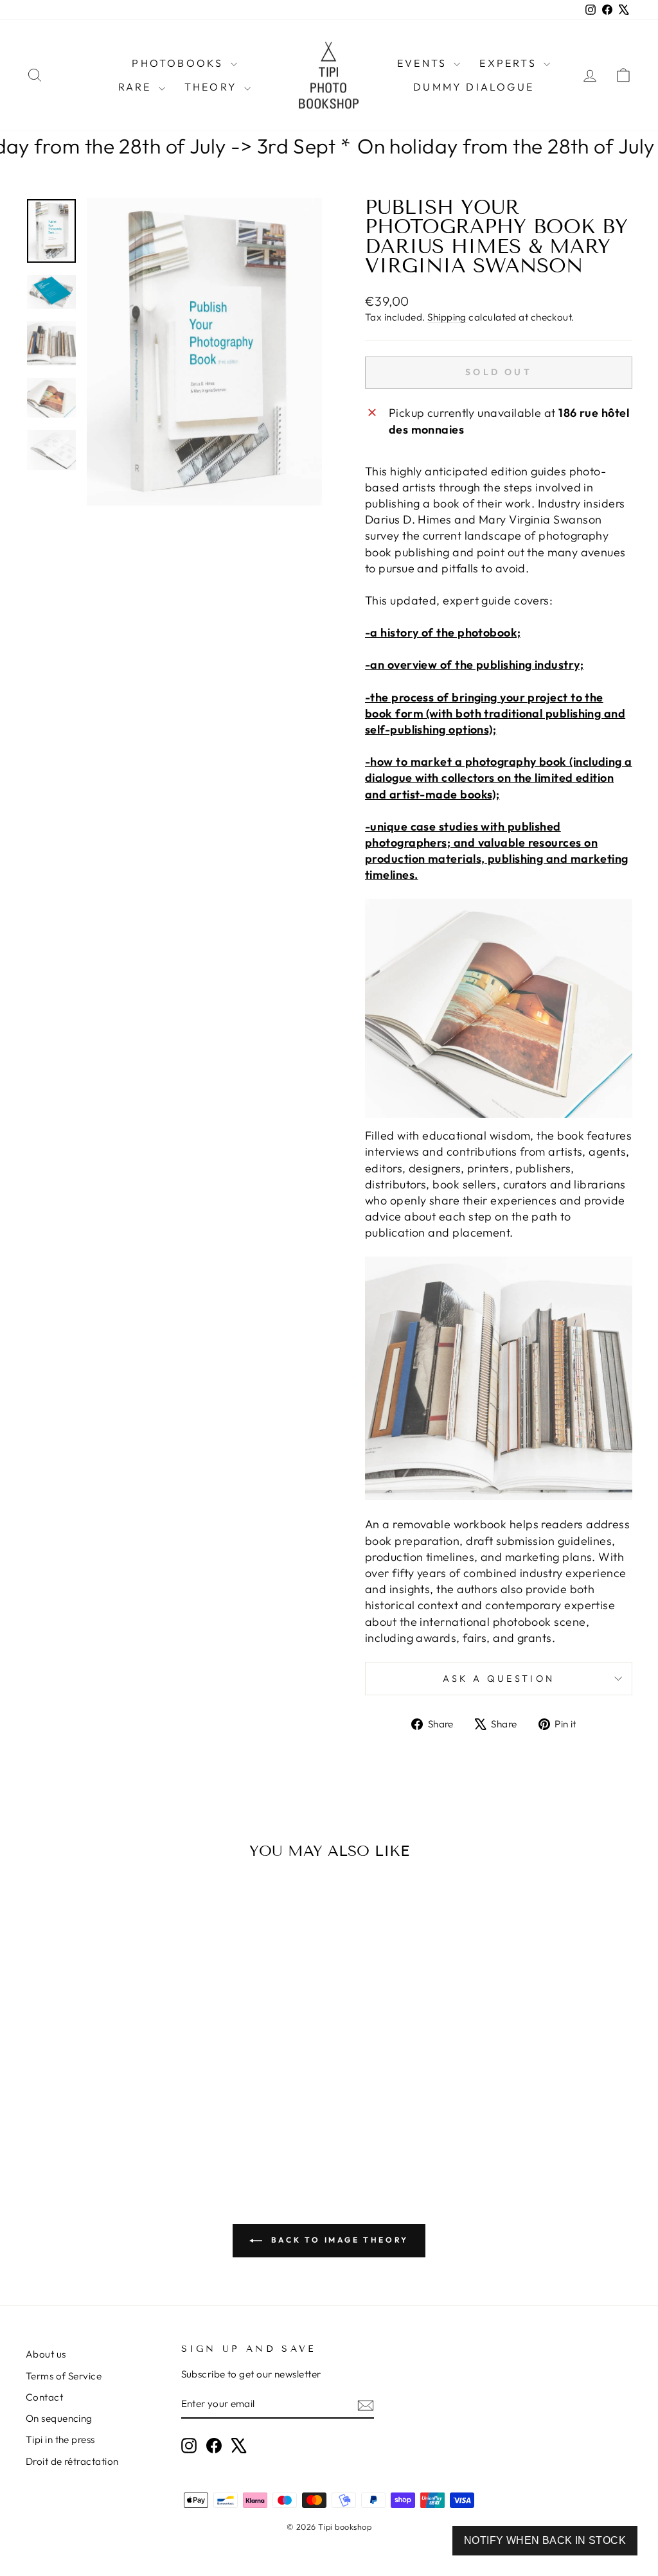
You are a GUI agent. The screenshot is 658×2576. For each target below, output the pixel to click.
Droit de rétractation (72, 2461)
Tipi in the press (60, 2439)
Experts (510, 63)
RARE (137, 87)
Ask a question (499, 1679)
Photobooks (179, 63)
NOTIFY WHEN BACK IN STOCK (545, 2540)
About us (46, 2354)
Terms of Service (64, 2376)
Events (424, 63)
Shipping (447, 317)
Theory (213, 87)
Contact (44, 2397)
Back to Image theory (338, 2240)
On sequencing (59, 2418)
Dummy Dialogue (474, 87)
